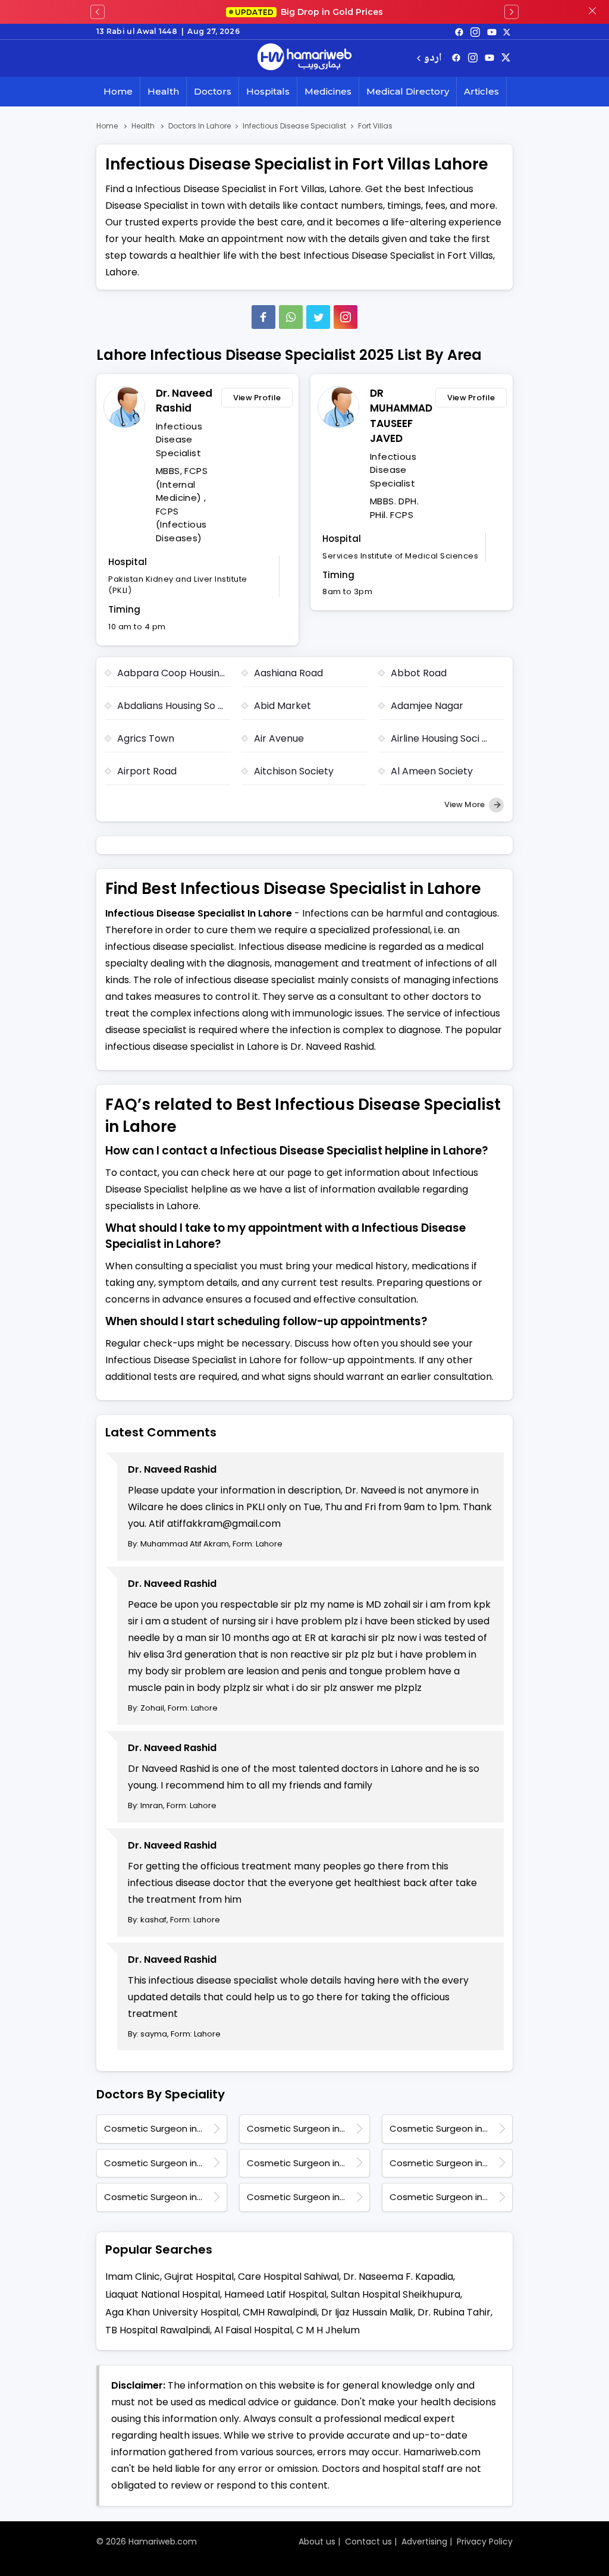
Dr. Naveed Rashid (184, 401)
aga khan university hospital (172, 2312)
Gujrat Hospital (199, 2277)
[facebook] (459, 32)
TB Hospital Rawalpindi (158, 2330)
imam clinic (133, 2277)
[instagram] (346, 317)
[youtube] (492, 32)
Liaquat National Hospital (163, 2294)
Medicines (328, 91)
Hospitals (268, 91)
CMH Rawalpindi (280, 2312)
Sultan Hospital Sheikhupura (395, 2294)
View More (465, 804)
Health (163, 91)
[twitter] (507, 32)
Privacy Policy (485, 2542)
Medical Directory (408, 91)
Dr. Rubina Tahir (454, 2312)
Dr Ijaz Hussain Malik (367, 2312)
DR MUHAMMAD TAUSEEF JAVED (400, 416)
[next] (511, 12)
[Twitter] (318, 317)
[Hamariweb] (304, 58)
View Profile (257, 398)
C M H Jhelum (328, 2330)
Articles (481, 91)
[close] (592, 12)
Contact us (368, 2542)
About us (317, 2542)
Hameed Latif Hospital (275, 2294)
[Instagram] (475, 32)
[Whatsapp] (291, 317)
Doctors (213, 91)
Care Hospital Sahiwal (288, 2277)
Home (118, 91)
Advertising (424, 2542)
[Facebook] (263, 317)
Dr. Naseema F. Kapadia (398, 2277)
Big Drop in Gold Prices (309, 12)
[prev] (98, 12)
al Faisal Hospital (253, 2330)
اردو (433, 59)
